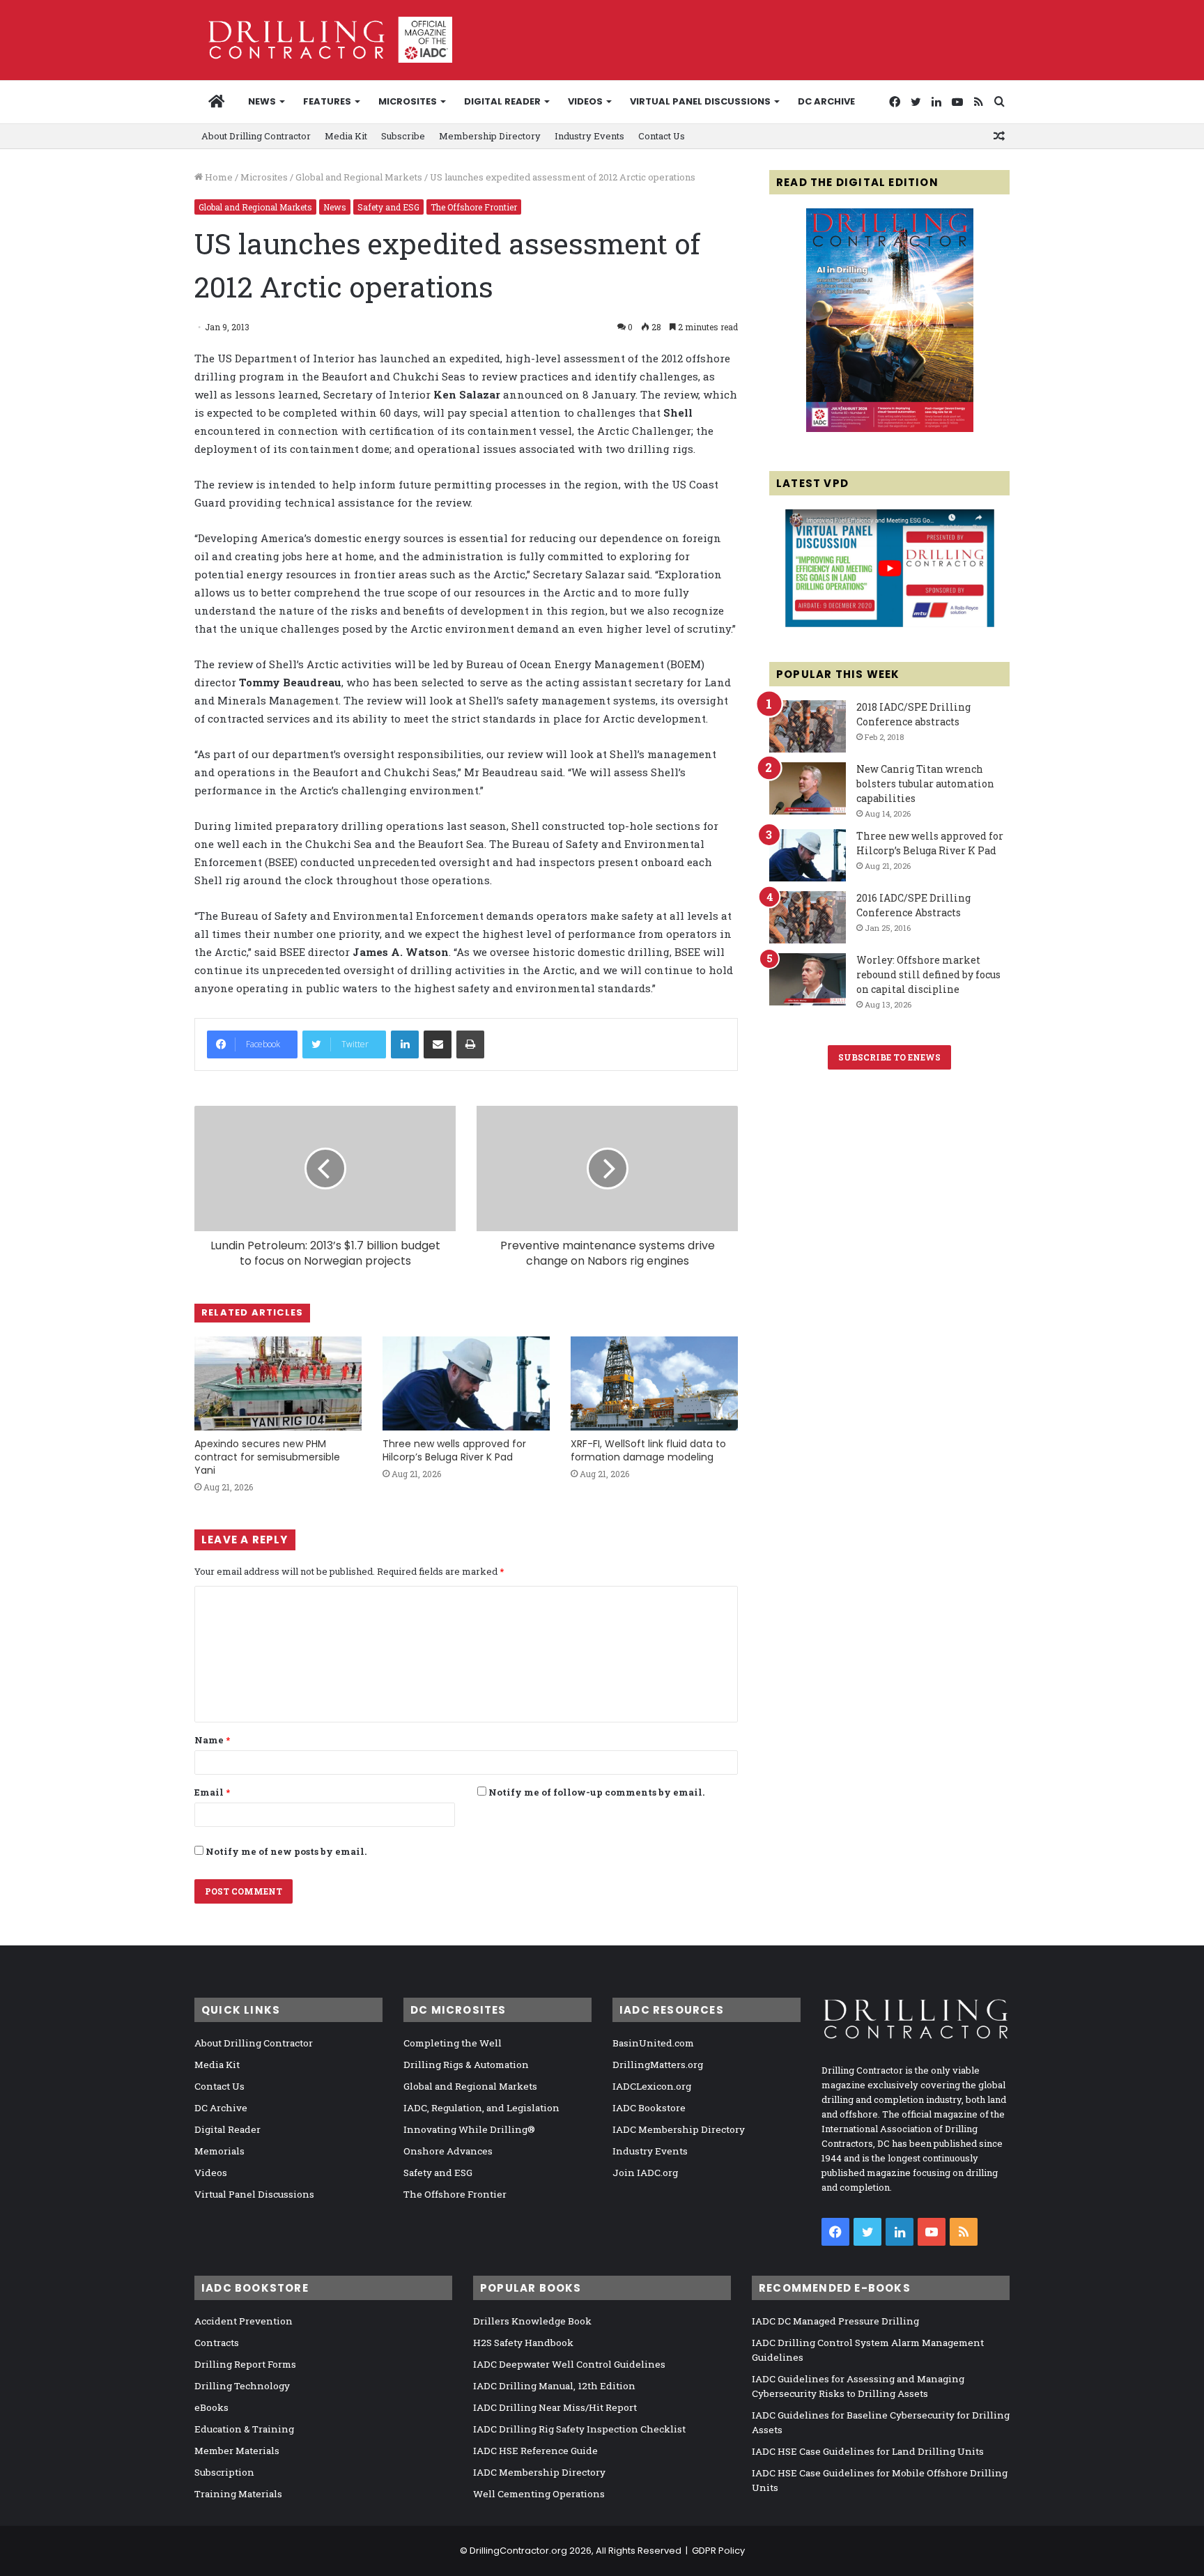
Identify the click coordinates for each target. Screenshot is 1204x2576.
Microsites (264, 177)
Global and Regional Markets (359, 177)
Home (218, 177)
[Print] (470, 1044)
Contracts (217, 2343)
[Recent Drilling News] (890, 429)
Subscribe (403, 136)
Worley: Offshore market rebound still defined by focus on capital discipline (928, 974)
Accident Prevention (244, 2321)
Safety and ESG (388, 207)
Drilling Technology (242, 2386)
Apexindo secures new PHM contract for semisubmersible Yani (267, 1457)
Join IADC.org (645, 2173)
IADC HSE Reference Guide (535, 2451)
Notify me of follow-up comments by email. (596, 1792)
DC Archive (826, 101)
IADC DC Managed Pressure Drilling (835, 2321)
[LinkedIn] (405, 1044)
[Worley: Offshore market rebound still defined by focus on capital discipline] (808, 979)
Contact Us (662, 136)
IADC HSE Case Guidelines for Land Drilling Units (868, 2451)
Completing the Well (453, 2043)
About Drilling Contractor (256, 136)
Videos (585, 101)
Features (327, 101)
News (262, 101)
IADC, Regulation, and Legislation (481, 2108)
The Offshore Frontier (474, 207)
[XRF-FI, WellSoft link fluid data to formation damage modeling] (654, 1383)
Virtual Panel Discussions (700, 101)
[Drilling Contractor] (323, 40)
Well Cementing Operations (539, 2494)
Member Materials (237, 2451)
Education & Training (244, 2429)
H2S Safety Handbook (523, 2343)
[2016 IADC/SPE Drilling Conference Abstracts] (808, 917)
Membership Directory (490, 136)
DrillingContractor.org (518, 2551)
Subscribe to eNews (889, 1057)
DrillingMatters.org (658, 2065)
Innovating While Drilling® (469, 2129)
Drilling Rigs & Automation (466, 2065)
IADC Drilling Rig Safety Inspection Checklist (579, 2429)
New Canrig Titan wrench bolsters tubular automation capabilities (925, 784)
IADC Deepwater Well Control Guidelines (569, 2364)
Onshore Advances (448, 2151)
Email (212, 1792)
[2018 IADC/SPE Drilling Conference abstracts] (808, 726)
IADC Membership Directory (679, 2129)
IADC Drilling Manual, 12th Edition (554, 2386)
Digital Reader (502, 101)
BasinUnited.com (653, 2043)
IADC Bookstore (649, 2108)
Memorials (219, 2151)
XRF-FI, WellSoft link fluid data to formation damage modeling (648, 1450)
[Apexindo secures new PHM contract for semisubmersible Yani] (278, 1383)
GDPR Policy (718, 2551)
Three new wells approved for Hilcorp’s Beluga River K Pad (454, 1450)
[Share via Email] (438, 1044)
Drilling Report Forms (245, 2364)
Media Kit (346, 136)
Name (212, 1740)
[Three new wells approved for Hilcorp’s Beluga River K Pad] (466, 1383)
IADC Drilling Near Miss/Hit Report (555, 2407)
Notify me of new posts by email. (286, 1851)
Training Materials (238, 2494)
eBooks (211, 2407)
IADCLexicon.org (652, 2086)
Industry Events (589, 136)
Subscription (224, 2472)
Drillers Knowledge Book (532, 2321)
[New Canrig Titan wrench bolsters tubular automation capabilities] (808, 788)
